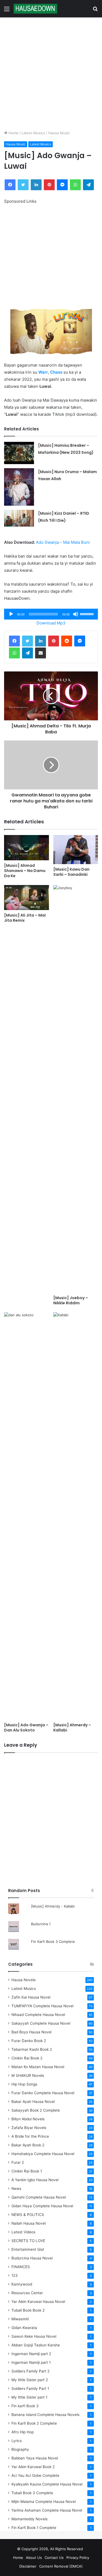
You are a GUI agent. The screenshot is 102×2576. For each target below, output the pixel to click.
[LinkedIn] (36, 185)
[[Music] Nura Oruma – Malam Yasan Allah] (19, 487)
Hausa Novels (24, 1980)
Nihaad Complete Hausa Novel (38, 2015)
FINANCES (21, 2267)
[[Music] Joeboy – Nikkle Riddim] (76, 1089)
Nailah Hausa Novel (29, 2223)
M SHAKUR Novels (28, 2075)
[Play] (11, 614)
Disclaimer (28, 2566)
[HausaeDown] (35, 9)
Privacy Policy (78, 2558)
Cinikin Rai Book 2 (27, 2058)
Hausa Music (59, 133)
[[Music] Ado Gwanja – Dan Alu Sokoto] (27, 1516)
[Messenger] (62, 185)
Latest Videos (23, 2232)
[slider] (88, 614)
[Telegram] (88, 185)
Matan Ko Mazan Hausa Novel (38, 2067)
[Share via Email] (41, 653)
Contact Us (54, 2558)
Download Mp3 (51, 623)
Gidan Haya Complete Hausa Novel (42, 2206)
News (16, 2189)
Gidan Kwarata (24, 2328)
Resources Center (27, 2293)
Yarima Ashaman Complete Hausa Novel (47, 2510)
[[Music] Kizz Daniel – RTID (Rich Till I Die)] (19, 518)
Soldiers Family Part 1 (30, 2389)
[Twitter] (23, 185)
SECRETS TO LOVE (28, 2241)
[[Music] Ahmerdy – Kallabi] (76, 1516)
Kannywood (22, 2284)
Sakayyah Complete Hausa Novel (41, 2023)
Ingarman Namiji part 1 (31, 2362)
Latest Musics (33, 133)
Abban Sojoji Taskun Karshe (36, 2345)
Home (13, 133)
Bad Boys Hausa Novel (31, 2032)
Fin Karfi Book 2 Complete (34, 2423)
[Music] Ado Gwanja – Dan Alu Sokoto (26, 1728)
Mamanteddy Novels (30, 2519)
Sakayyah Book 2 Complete (36, 2110)
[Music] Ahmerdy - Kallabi (53, 1906)
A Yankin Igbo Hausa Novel (35, 2180)
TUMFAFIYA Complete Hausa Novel (42, 2006)
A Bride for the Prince (30, 2136)
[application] (51, 614)
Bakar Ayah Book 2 (28, 2145)
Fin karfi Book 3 (25, 2406)
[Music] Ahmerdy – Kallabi (72, 1728)
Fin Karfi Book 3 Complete (53, 1942)
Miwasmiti (20, 2319)
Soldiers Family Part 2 (30, 2371)
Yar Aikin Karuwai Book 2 (33, 2467)
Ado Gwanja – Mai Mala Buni (63, 542)
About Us (34, 2558)
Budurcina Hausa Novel (32, 2258)
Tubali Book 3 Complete (32, 2493)
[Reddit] (67, 641)
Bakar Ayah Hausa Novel (33, 2102)
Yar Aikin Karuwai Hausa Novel (38, 2302)
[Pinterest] (49, 185)
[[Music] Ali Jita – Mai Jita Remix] (27, 898)
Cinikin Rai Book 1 (27, 2171)
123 (15, 2275)
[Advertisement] (51, 74)
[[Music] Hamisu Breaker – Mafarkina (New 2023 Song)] (19, 453)
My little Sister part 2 (30, 2380)
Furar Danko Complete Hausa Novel (43, 2093)
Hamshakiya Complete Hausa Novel (43, 2154)
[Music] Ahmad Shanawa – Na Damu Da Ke (25, 871)
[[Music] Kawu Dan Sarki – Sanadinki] (76, 850)
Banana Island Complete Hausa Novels (45, 2415)
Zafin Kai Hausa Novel (31, 1997)
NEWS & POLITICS (28, 2215)
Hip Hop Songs (24, 2084)
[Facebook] (10, 185)
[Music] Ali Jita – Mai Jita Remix (25, 918)
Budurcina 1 (41, 1924)
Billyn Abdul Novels (28, 2119)
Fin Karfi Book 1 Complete (34, 2528)
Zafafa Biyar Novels (29, 2128)
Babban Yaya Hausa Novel (35, 2458)
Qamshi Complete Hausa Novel (39, 2197)
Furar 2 (18, 2162)
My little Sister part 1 (29, 2397)
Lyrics (17, 2441)
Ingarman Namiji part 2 (31, 2354)
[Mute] (76, 614)
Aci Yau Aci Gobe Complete (35, 2475)
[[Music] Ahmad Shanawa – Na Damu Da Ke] (27, 848)
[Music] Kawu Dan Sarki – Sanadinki (71, 872)
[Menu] (7, 11)
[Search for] (95, 11)
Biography (20, 2449)
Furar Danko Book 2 (29, 2041)
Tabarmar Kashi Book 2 (32, 2049)
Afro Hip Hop (23, 2432)
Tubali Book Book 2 (28, 2310)
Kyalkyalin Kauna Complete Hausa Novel (47, 2484)
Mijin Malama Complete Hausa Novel (44, 2502)
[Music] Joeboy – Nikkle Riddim (71, 1300)
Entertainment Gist (28, 2249)
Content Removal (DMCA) (61, 2566)
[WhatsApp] (75, 185)
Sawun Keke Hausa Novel (34, 2336)
